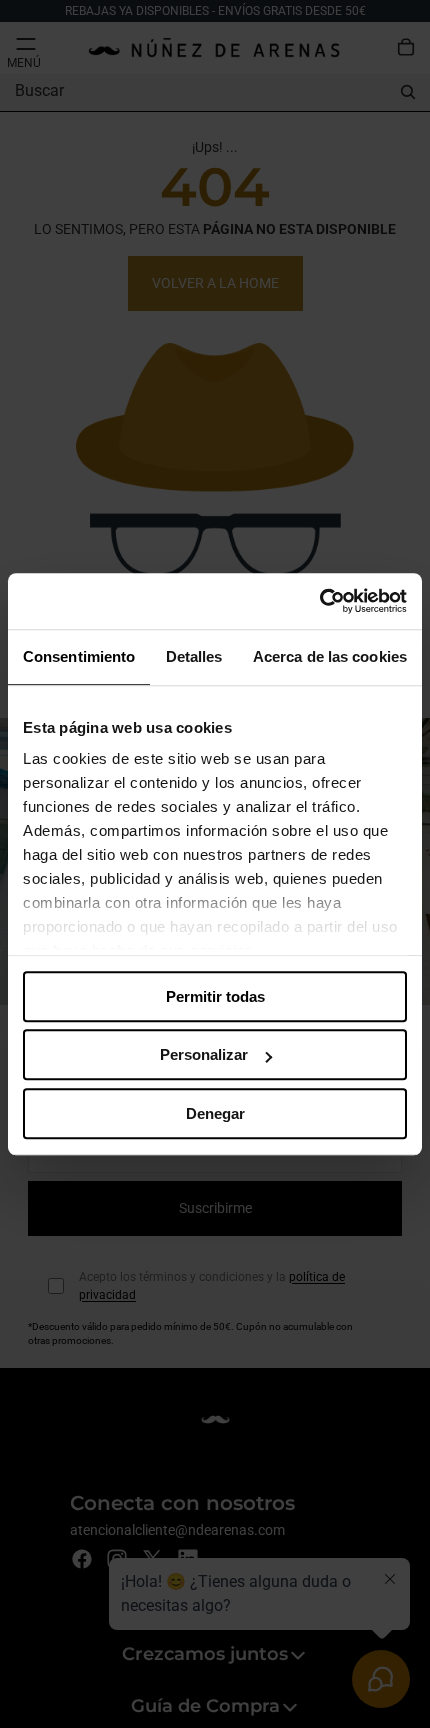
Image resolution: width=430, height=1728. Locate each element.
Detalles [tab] (194, 656)
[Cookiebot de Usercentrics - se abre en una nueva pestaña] (319, 601)
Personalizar (204, 1054)
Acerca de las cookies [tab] (330, 656)
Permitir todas (215, 996)
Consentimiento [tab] (79, 656)
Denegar (215, 1113)
